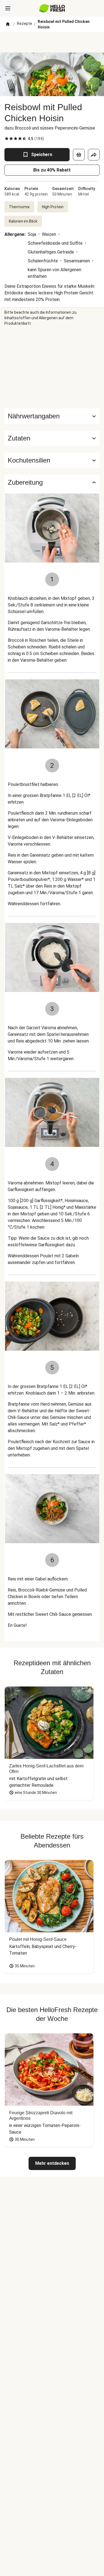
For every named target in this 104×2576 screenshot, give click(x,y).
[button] (52, 438)
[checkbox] (7, 139)
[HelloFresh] (52, 8)
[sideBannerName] (52, 367)
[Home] (8, 24)
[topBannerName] (52, 42)
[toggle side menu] (8, 8)
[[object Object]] (79, 155)
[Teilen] (94, 155)
